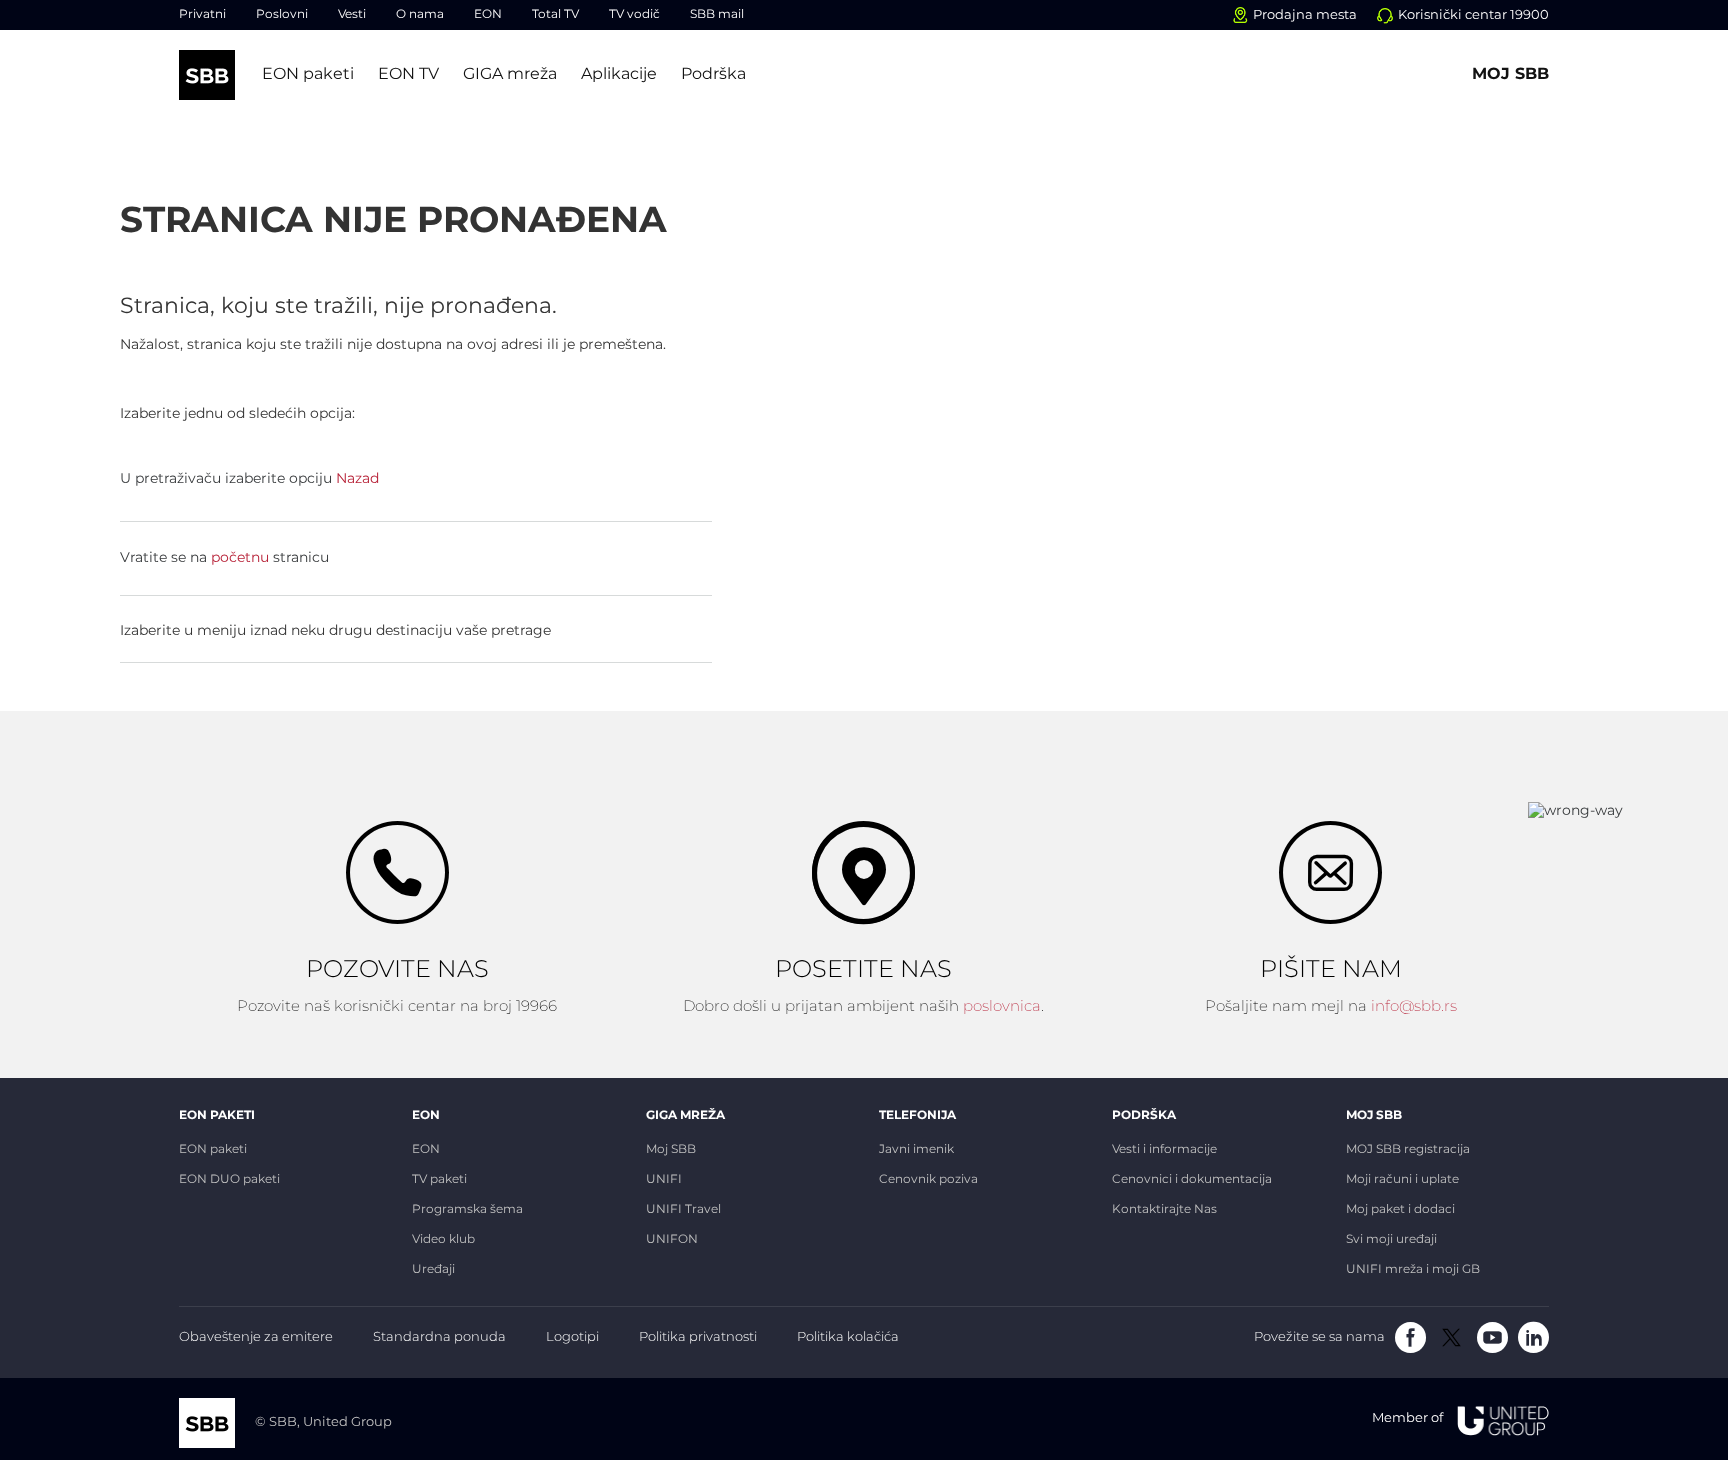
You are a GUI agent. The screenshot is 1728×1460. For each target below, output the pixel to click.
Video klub (443, 1240)
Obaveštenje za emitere (256, 1337)
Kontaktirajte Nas (1164, 1210)
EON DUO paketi (229, 1180)
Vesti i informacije (1164, 1150)
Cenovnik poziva (928, 1180)
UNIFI (664, 1180)
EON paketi (308, 74)
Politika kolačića (848, 1337)
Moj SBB (1510, 74)
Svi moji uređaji (1391, 1240)
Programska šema (467, 1210)
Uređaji (433, 1270)
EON (488, 15)
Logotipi (572, 1337)
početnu (240, 558)
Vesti (352, 15)
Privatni (202, 15)
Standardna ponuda (439, 1337)
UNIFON (672, 1240)
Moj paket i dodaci (1400, 1210)
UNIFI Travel (683, 1210)
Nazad (357, 479)
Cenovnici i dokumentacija (1192, 1180)
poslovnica (1002, 1007)
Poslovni (282, 15)
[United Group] (1496, 1419)
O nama (420, 15)
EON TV (408, 74)
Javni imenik (916, 1150)
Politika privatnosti (698, 1337)
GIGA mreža (510, 74)
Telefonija (917, 1115)
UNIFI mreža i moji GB (1413, 1270)
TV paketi (439, 1180)
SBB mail (717, 15)
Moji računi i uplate (1402, 1180)
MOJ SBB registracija (1408, 1150)
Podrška (713, 74)
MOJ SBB (1374, 1115)
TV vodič (634, 15)
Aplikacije (619, 74)
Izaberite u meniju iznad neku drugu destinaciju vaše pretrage (335, 631)
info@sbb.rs (1414, 1007)
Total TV (555, 15)
